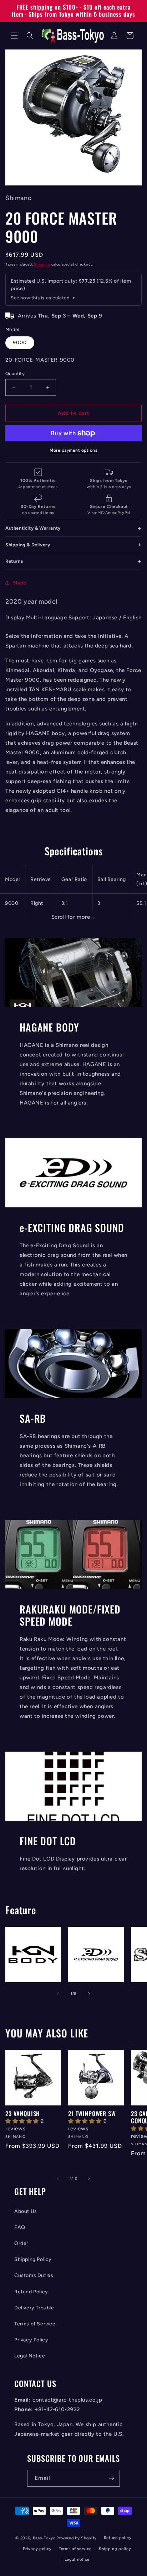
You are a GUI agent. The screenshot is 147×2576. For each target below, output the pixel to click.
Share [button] (20, 583)
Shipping (42, 264)
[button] (14, 36)
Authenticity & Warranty (33, 528)
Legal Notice (30, 2356)
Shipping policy (115, 2549)
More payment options (73, 450)
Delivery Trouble (34, 2308)
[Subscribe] (112, 2478)
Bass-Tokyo (44, 2538)
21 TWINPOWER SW (92, 2114)
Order (21, 2243)
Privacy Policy (31, 2340)
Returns (14, 561)
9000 (20, 343)
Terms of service (75, 2549)
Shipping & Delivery (28, 545)
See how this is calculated (40, 298)
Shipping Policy (33, 2259)
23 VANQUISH (23, 2114)
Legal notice (77, 2559)
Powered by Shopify (77, 2538)
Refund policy (118, 2538)
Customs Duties (34, 2275)
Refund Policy (31, 2292)
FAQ (20, 2227)
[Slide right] (89, 1994)
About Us (26, 2211)
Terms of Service (35, 2324)
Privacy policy (37, 2549)
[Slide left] (58, 1994)
